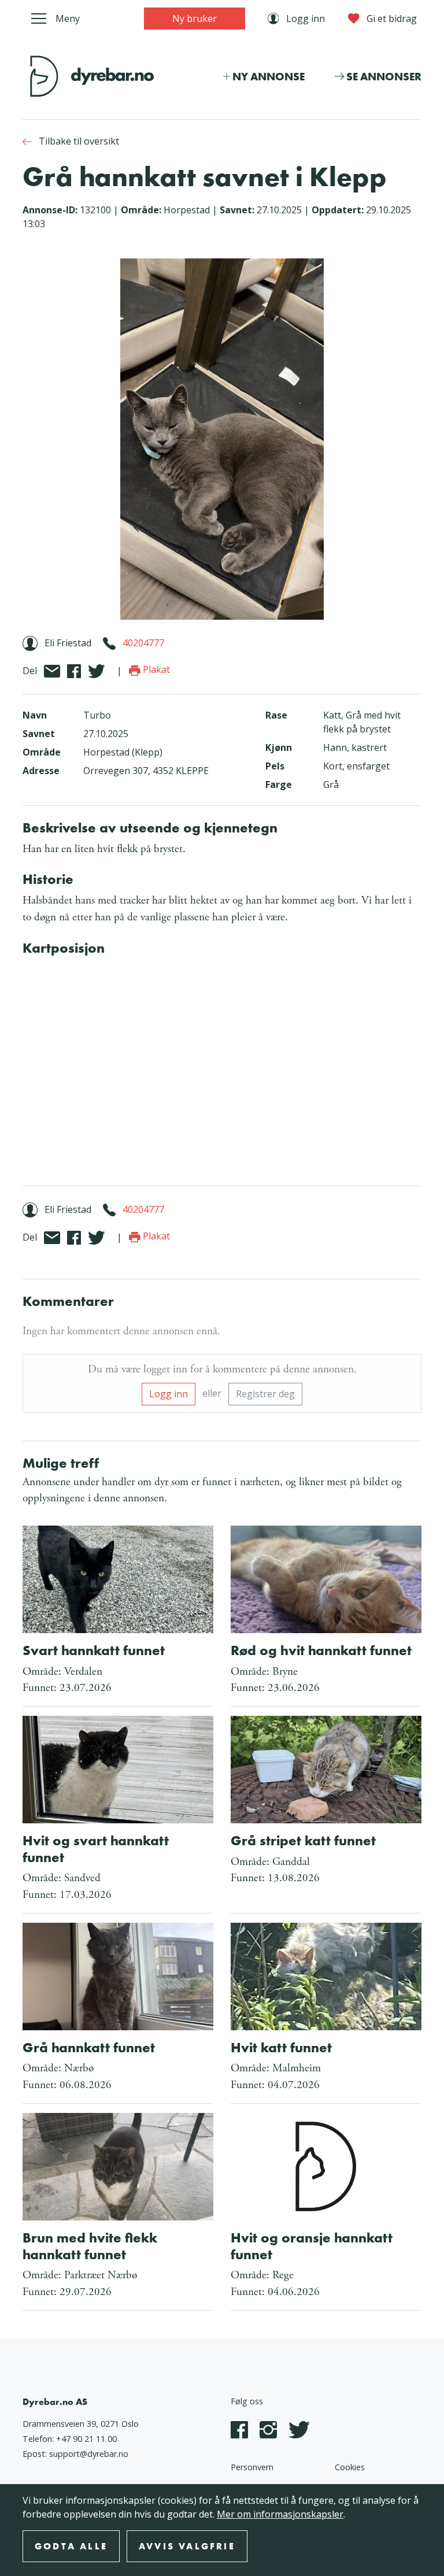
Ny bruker (195, 18)
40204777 (143, 643)
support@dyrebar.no (89, 2454)
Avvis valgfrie (187, 2546)
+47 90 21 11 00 (86, 2439)
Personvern (252, 2467)
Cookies (350, 2467)
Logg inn (169, 1394)
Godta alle (71, 2546)
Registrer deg (265, 1394)
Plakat (155, 669)
